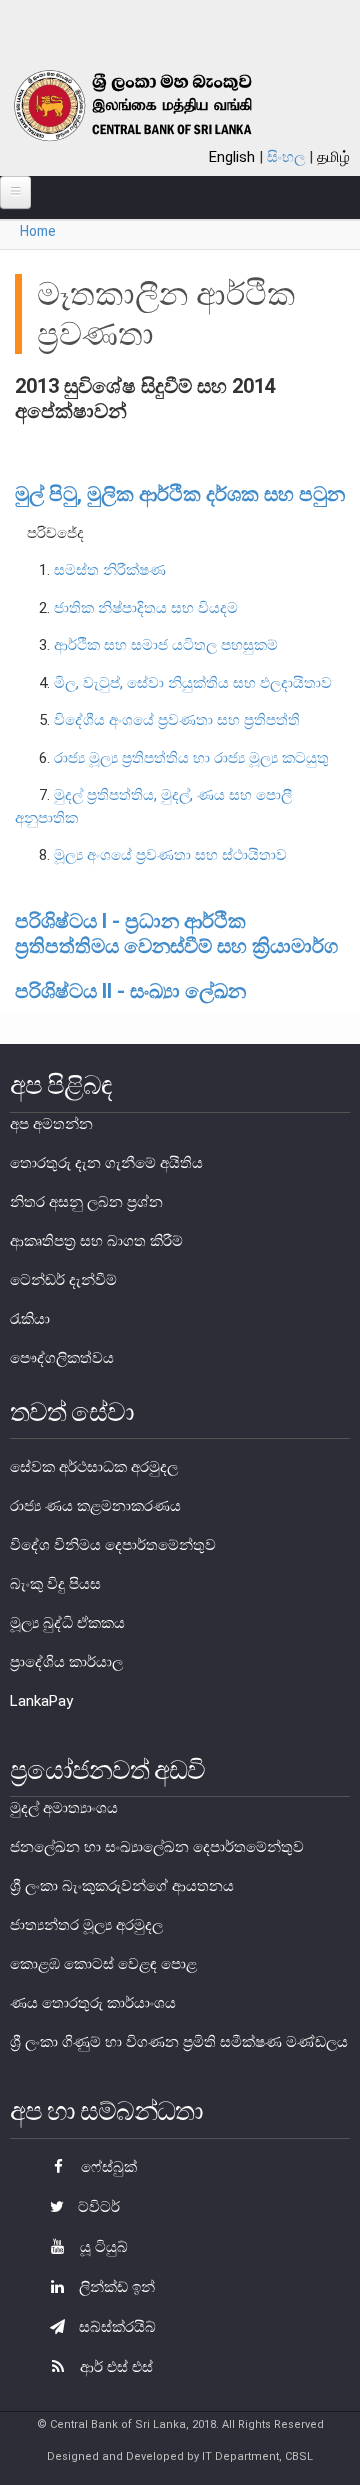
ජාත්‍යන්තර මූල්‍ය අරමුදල (86, 1925)
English (232, 157)
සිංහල (286, 157)
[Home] (156, 105)
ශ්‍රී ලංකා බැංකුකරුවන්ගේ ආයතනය (122, 1886)
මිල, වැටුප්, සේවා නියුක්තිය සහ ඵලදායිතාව (193, 683)
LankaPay (41, 1701)
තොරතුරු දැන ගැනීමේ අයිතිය (106, 1163)
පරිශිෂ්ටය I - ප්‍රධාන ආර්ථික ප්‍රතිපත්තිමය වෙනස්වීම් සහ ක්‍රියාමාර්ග (176, 933)
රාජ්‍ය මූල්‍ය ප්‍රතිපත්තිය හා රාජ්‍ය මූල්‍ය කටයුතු (191, 758)
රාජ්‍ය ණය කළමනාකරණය (95, 1506)
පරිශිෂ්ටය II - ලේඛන (130, 991)
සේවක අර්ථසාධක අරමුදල (94, 1467)
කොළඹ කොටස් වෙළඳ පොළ (103, 1964)
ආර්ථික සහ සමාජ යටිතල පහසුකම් (166, 645)
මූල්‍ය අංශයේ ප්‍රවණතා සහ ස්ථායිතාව (170, 855)
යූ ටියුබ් (102, 2247)
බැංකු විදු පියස (55, 1584)
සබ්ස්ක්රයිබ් (115, 2327)
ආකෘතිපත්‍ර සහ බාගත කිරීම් (96, 1241)
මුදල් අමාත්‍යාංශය (64, 1808)
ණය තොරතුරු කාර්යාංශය (93, 2003)
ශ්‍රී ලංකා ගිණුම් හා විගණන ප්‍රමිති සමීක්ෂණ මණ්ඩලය (179, 2042)
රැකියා (30, 1319)
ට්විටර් (97, 2207)
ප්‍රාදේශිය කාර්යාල (66, 1662)
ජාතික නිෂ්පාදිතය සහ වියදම (146, 608)
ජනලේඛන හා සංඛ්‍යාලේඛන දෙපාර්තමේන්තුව (157, 1847)
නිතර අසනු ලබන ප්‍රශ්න (86, 1202)
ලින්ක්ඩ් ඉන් (115, 2287)
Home (38, 231)
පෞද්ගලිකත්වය (62, 1358)
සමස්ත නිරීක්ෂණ (110, 570)
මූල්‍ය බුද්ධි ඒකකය (67, 1623)
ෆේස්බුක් (107, 2167)
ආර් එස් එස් (114, 2367)
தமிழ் (333, 157)
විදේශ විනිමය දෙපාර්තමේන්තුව (113, 1545)
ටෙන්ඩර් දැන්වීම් (63, 1280)
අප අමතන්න (51, 1124)
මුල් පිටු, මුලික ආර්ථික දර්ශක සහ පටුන (180, 494)
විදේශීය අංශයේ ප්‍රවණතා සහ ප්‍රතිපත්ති (177, 720)
